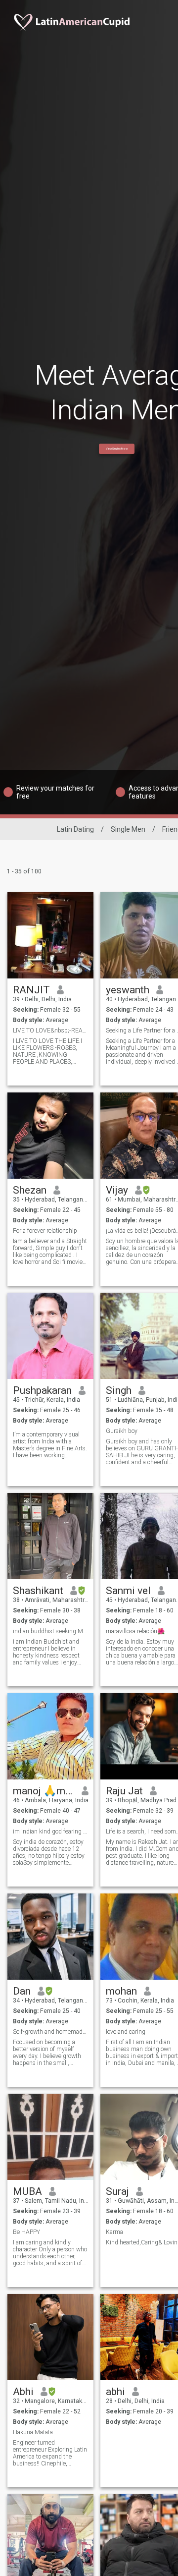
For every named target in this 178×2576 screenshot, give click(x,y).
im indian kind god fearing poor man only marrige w (51, 1832)
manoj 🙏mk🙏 (44, 1791)
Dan (22, 1991)
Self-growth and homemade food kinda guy (51, 2032)
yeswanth (128, 990)
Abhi (23, 2392)
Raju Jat (124, 1791)
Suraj (117, 2191)
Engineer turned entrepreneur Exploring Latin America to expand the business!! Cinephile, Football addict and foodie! (50, 2453)
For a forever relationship (45, 1231)
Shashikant (38, 1591)
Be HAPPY (26, 2232)
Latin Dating (75, 829)
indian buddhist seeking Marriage (51, 1631)
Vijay (117, 1190)
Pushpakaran (42, 1390)
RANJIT (31, 990)
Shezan (30, 1190)
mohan (121, 1991)
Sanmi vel (128, 1591)
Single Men (128, 829)
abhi (115, 2392)
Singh (119, 1390)
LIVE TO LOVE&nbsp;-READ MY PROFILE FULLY (51, 1030)
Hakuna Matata (33, 2432)
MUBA (27, 2191)
